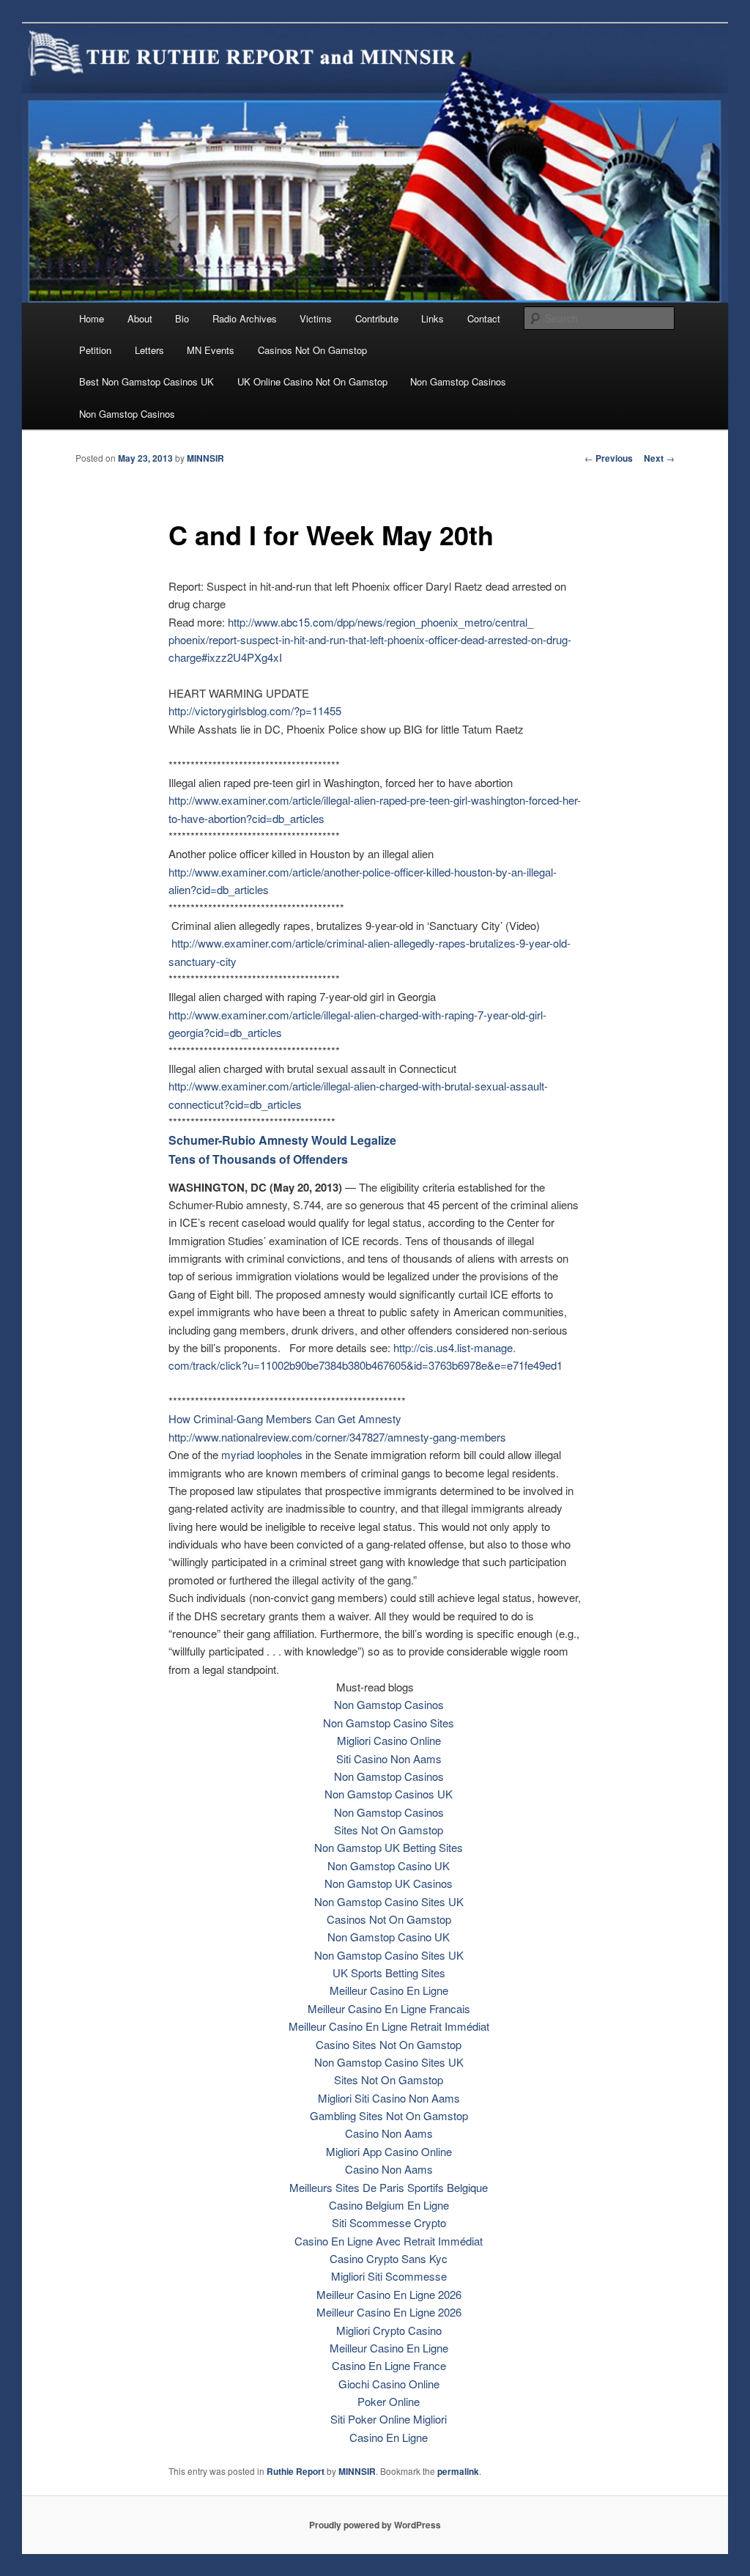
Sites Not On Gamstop (389, 1830)
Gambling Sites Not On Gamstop (389, 2115)
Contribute (377, 318)
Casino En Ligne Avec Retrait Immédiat (389, 2241)
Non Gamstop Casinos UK (389, 1794)
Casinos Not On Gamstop (312, 350)
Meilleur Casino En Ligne (389, 1990)
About (140, 318)
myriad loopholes (262, 1454)
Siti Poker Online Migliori (389, 2419)
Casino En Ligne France (389, 2365)
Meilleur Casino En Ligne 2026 (389, 2294)
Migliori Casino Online (389, 1740)
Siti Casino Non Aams (389, 1758)
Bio (182, 318)
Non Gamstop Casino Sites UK (389, 1901)
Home (92, 318)
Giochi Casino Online (389, 2384)
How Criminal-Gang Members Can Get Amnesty (285, 1418)
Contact (484, 318)
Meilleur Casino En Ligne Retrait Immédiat (389, 2026)
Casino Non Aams (389, 2133)
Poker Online (389, 2401)
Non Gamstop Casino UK (389, 1865)
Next (659, 458)
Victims (316, 318)
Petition (95, 350)
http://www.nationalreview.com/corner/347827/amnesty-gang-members (337, 1437)
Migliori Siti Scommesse (389, 2276)
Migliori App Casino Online (389, 2151)
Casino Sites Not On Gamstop (389, 2044)
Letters (149, 350)
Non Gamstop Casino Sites (389, 1723)
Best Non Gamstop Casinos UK (146, 381)
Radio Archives (245, 318)
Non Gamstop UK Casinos (389, 1883)
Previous (609, 458)
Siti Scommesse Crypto (389, 2222)
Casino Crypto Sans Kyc (389, 2258)
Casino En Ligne (389, 2437)
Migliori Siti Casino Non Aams (389, 2098)
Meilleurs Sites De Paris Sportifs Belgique (389, 2187)
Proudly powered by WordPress (375, 2525)
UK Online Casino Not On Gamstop (312, 381)
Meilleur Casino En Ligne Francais (389, 2008)
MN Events (211, 350)
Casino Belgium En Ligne (389, 2205)
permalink (458, 2471)
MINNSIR (205, 458)
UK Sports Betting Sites (389, 1972)
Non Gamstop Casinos (458, 381)
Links (432, 318)
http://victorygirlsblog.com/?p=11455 (255, 711)
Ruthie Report (296, 2471)
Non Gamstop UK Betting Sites (389, 1847)
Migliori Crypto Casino (389, 2330)
